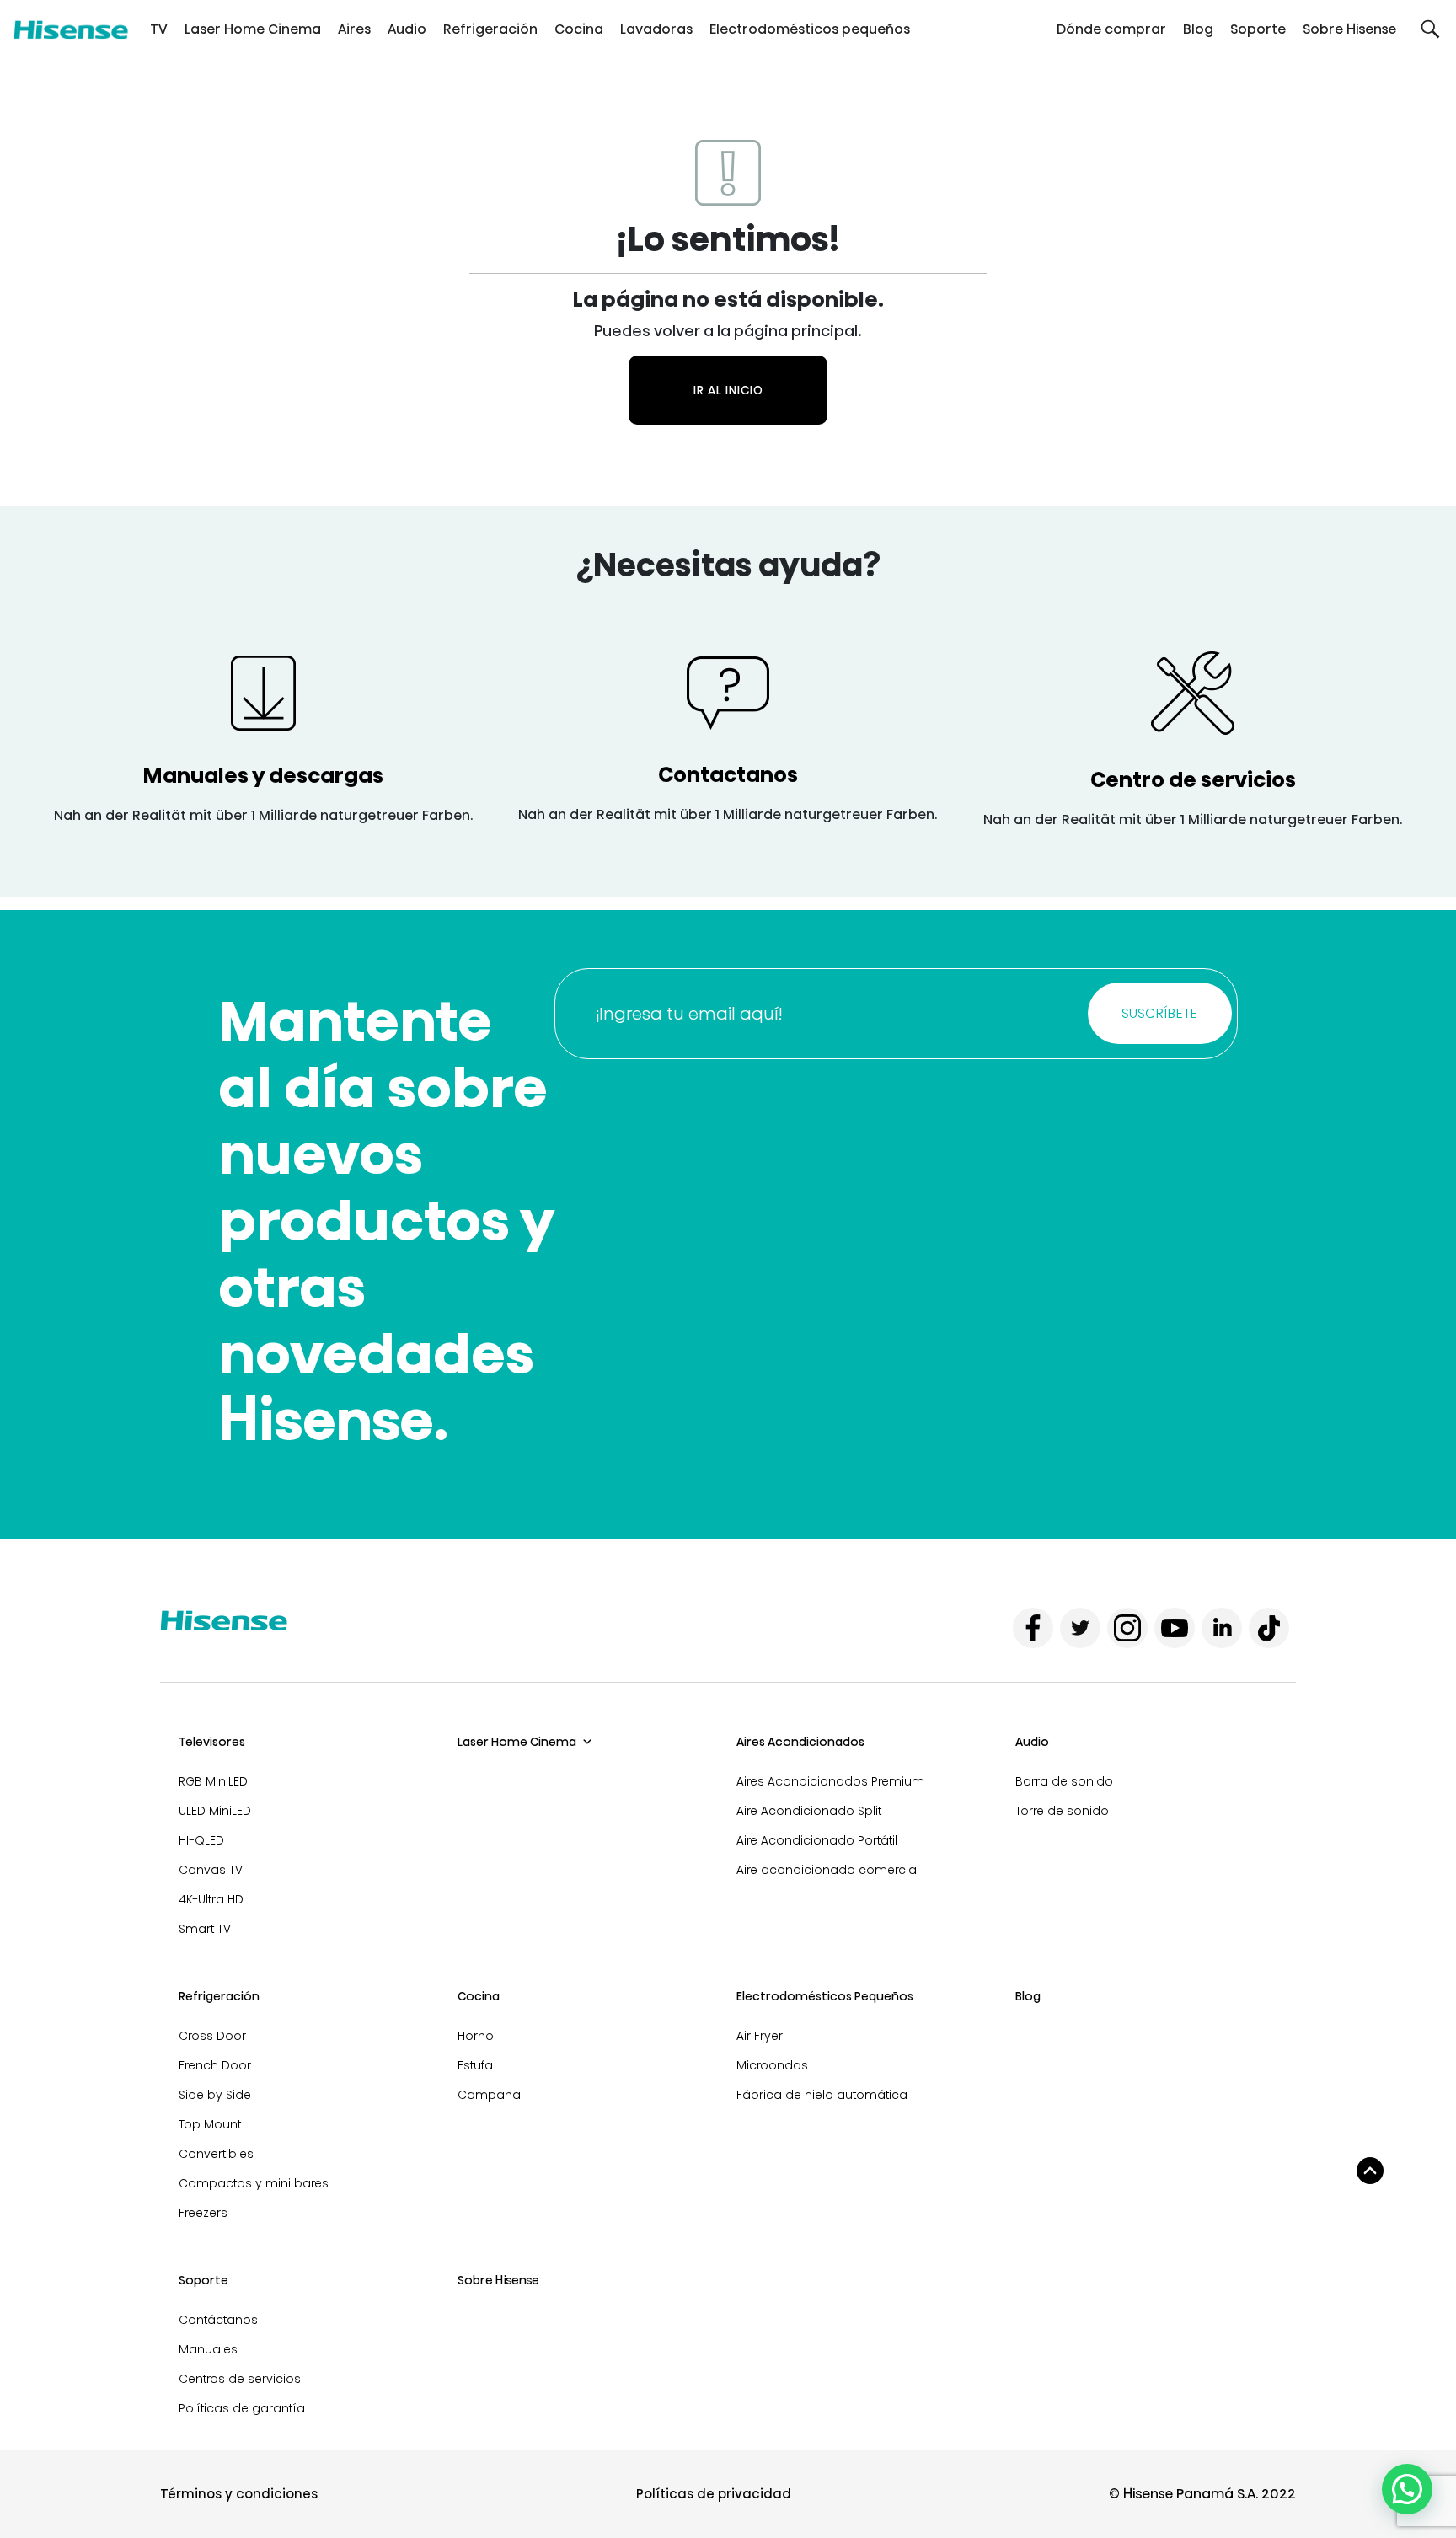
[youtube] (1175, 1628)
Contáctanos (218, 2320)
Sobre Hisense (1349, 29)
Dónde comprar (1111, 29)
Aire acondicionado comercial (828, 1870)
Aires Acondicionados (800, 1742)
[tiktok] (1269, 1628)
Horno (476, 2036)
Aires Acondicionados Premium (830, 1781)
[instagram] (1127, 1628)
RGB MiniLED (213, 1781)
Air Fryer (760, 2036)
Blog (1198, 29)
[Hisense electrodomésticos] (71, 29)
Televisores (212, 1742)
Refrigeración (490, 29)
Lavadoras (656, 29)
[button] (1430, 29)
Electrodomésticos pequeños (810, 29)
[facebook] (1033, 1628)
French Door (215, 2065)
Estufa (475, 2065)
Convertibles (216, 2154)
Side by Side (215, 2095)
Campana (489, 2095)
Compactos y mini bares (254, 2183)
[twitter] (1080, 1628)
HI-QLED (201, 1840)
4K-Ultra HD (211, 1899)
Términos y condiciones (239, 2494)
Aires (354, 29)
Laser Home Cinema (253, 29)
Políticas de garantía (242, 2408)
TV (159, 29)
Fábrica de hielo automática (822, 2095)
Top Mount (210, 2124)
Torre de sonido (1062, 1811)
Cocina (579, 29)
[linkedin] (1222, 1628)
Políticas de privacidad (714, 2494)
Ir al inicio (728, 390)
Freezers (203, 2213)
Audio (407, 29)
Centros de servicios (240, 2379)
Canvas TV (211, 1870)
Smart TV (205, 1929)
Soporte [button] (1258, 29)
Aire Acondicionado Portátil (817, 1840)
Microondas (772, 2065)
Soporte (203, 2280)
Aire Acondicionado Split (809, 1811)
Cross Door (212, 2036)
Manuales (208, 2349)
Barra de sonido (1064, 1781)
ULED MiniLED (215, 1811)
